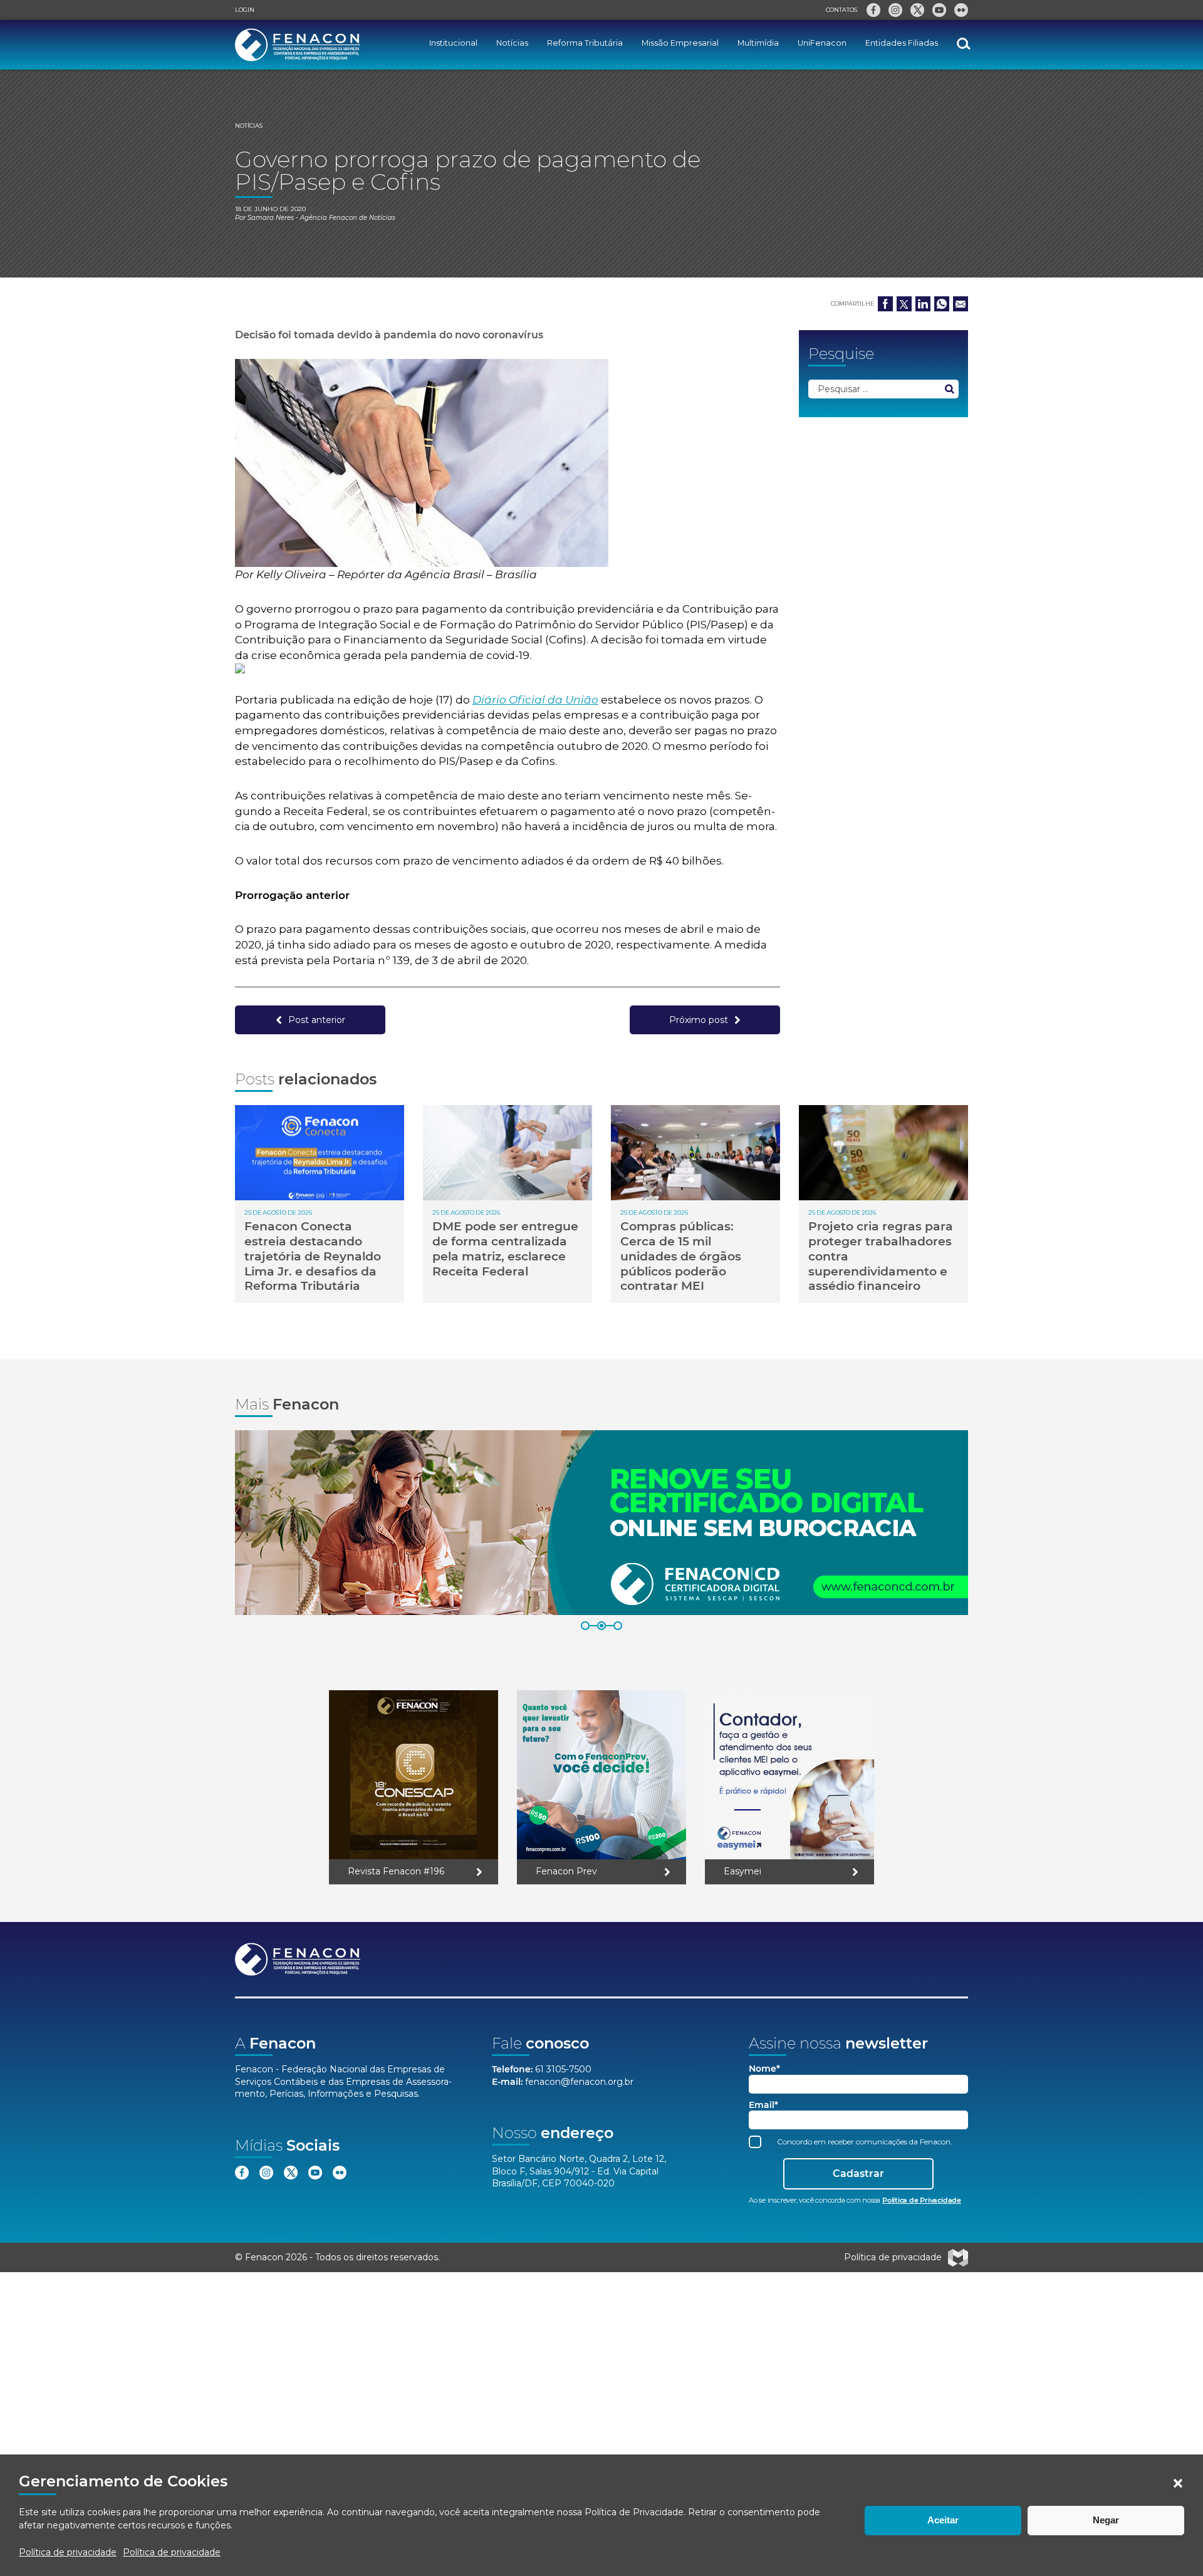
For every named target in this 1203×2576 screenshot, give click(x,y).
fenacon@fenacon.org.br (579, 2082)
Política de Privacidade (634, 2512)
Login (245, 10)
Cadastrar (858, 2173)
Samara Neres (271, 218)
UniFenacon (822, 43)
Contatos (841, 10)
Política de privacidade (68, 2552)
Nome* (764, 2069)
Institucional (453, 43)
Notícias (512, 43)
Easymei (742, 1871)
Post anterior (317, 1020)
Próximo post (699, 1020)
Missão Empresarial (680, 43)
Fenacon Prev (566, 1871)
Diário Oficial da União (535, 700)
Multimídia (758, 43)
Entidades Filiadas (902, 43)
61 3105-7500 (563, 2069)
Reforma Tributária (585, 43)
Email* (763, 2105)
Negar (1106, 2520)
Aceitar (943, 2520)
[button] (1178, 2483)
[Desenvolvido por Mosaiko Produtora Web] (958, 2258)
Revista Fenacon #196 (396, 1871)
